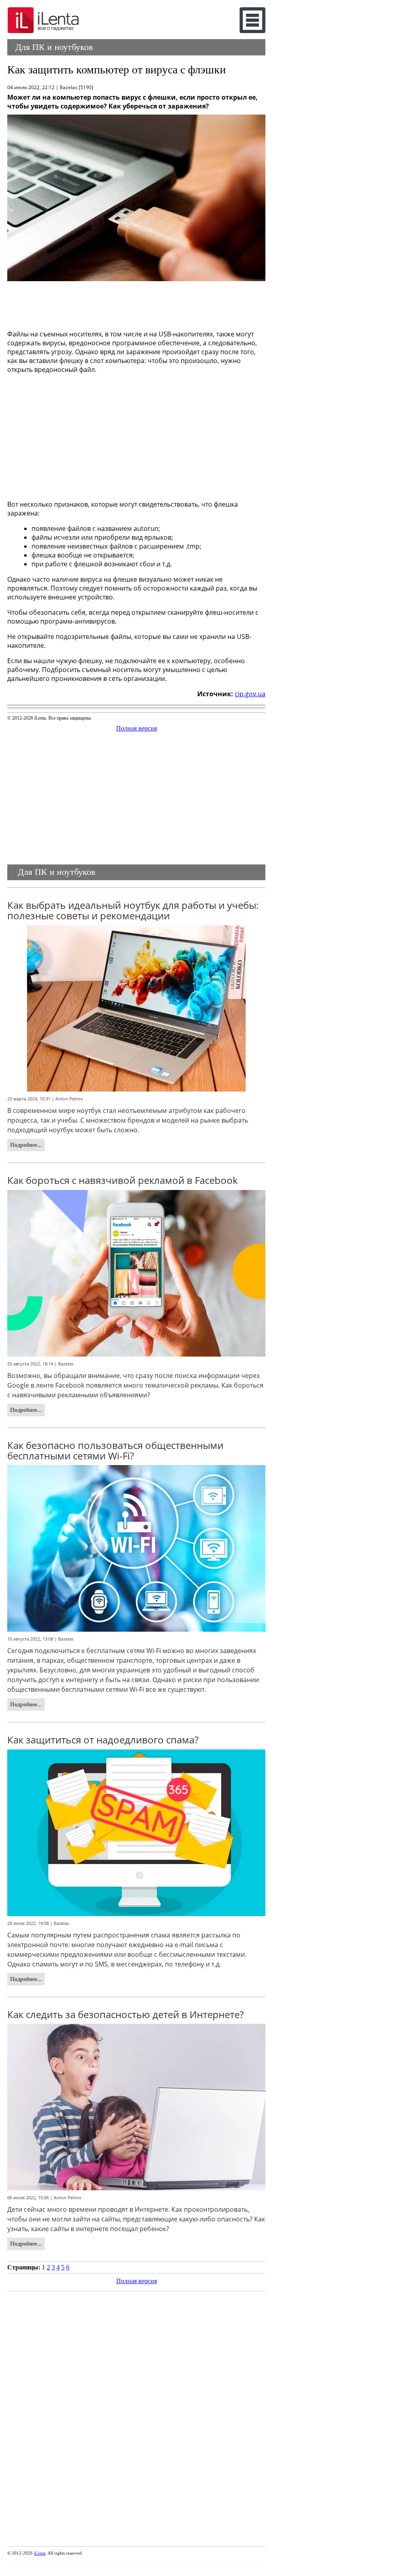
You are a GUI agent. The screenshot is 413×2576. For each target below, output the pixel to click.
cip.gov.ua (250, 694)
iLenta (40, 2553)
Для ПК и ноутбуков (54, 47)
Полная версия (137, 728)
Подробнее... (26, 1145)
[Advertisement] (136, 303)
